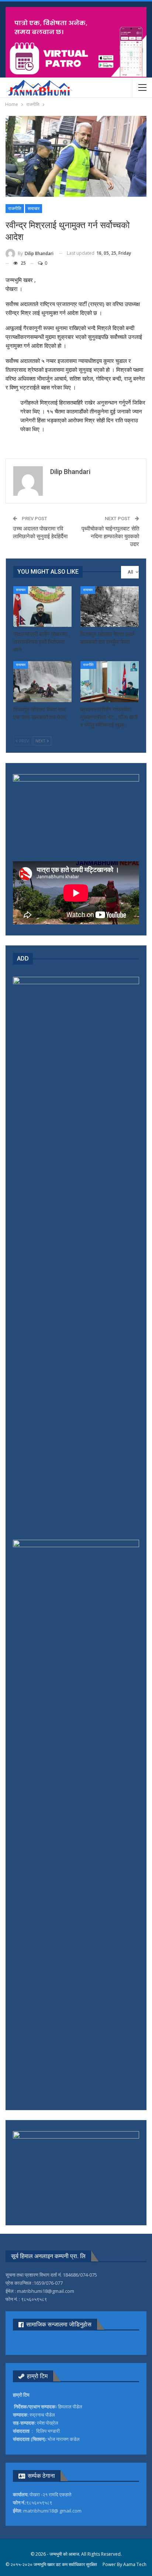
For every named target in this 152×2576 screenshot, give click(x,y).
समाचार (34, 209)
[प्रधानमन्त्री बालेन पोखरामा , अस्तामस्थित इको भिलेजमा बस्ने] (42, 607)
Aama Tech (135, 2564)
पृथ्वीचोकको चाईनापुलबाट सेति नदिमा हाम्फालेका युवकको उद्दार (110, 536)
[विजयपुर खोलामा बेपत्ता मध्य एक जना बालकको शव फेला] (42, 682)
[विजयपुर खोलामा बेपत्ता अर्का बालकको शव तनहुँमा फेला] (110, 607)
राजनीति (15, 209)
